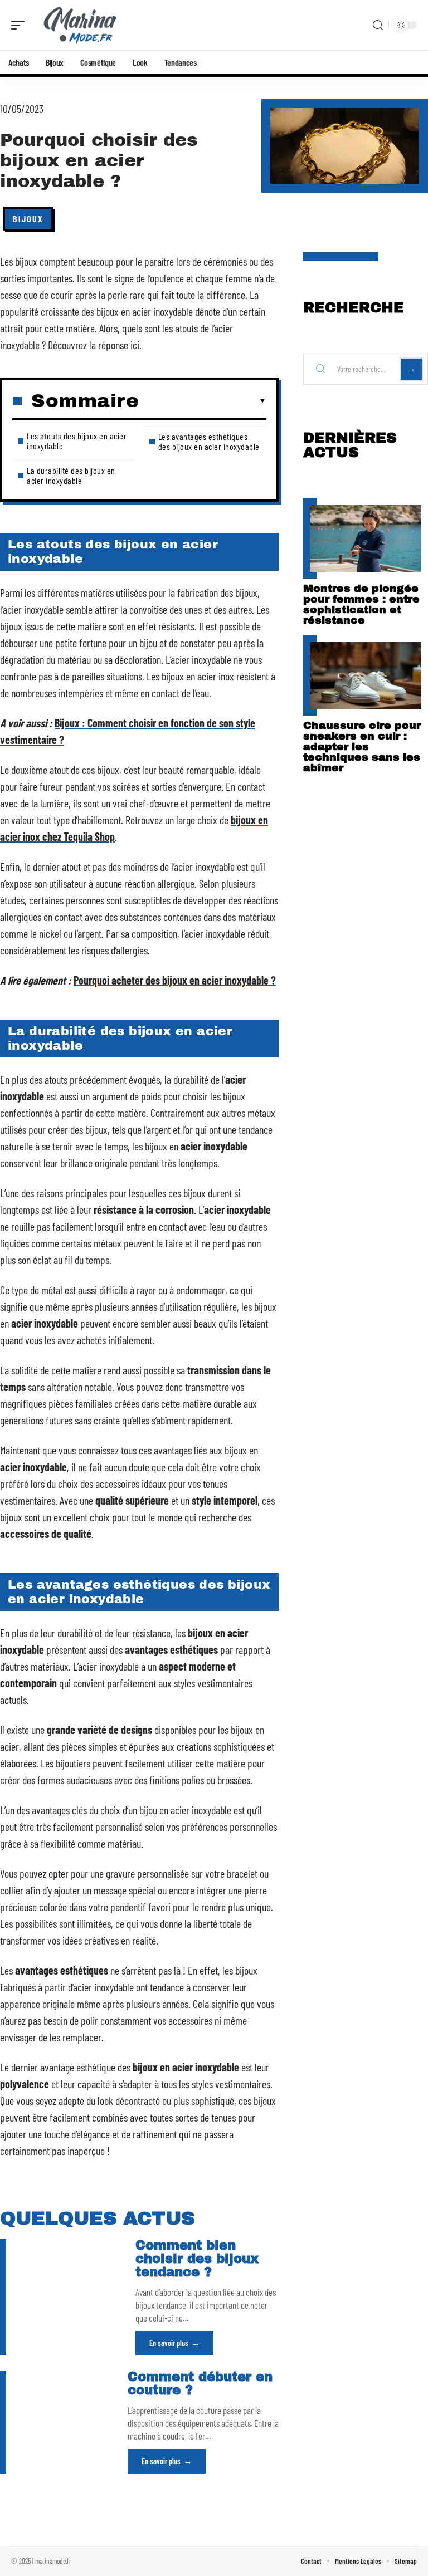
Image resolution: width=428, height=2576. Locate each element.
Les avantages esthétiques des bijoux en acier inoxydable (209, 441)
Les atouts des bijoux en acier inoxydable (77, 441)
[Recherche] (378, 25)
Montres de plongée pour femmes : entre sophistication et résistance (361, 604)
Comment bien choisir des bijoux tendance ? (197, 2259)
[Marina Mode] (80, 25)
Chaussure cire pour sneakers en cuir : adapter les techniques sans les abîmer (362, 746)
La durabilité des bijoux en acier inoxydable (71, 475)
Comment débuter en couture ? (200, 2384)
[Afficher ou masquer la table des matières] (203, 401)
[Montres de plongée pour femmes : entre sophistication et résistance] (366, 538)
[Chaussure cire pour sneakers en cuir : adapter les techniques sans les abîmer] (366, 675)
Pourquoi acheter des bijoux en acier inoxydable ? (175, 980)
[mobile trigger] (21, 25)
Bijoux (28, 219)
